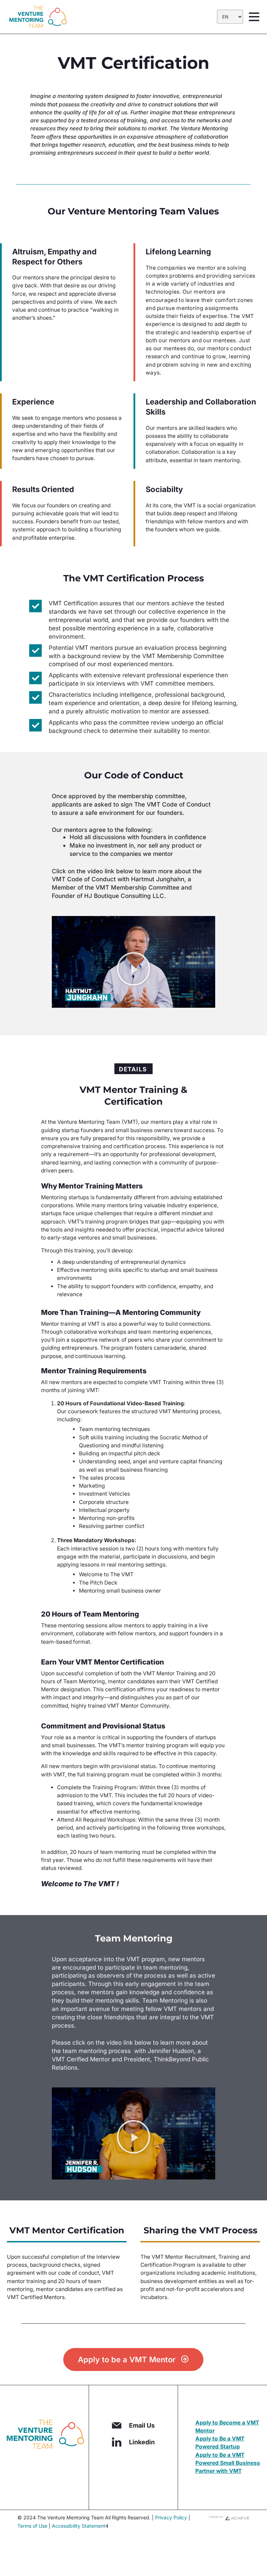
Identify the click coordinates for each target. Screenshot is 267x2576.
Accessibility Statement (79, 2526)
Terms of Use (32, 2526)
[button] (133, 969)
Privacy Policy (171, 2517)
